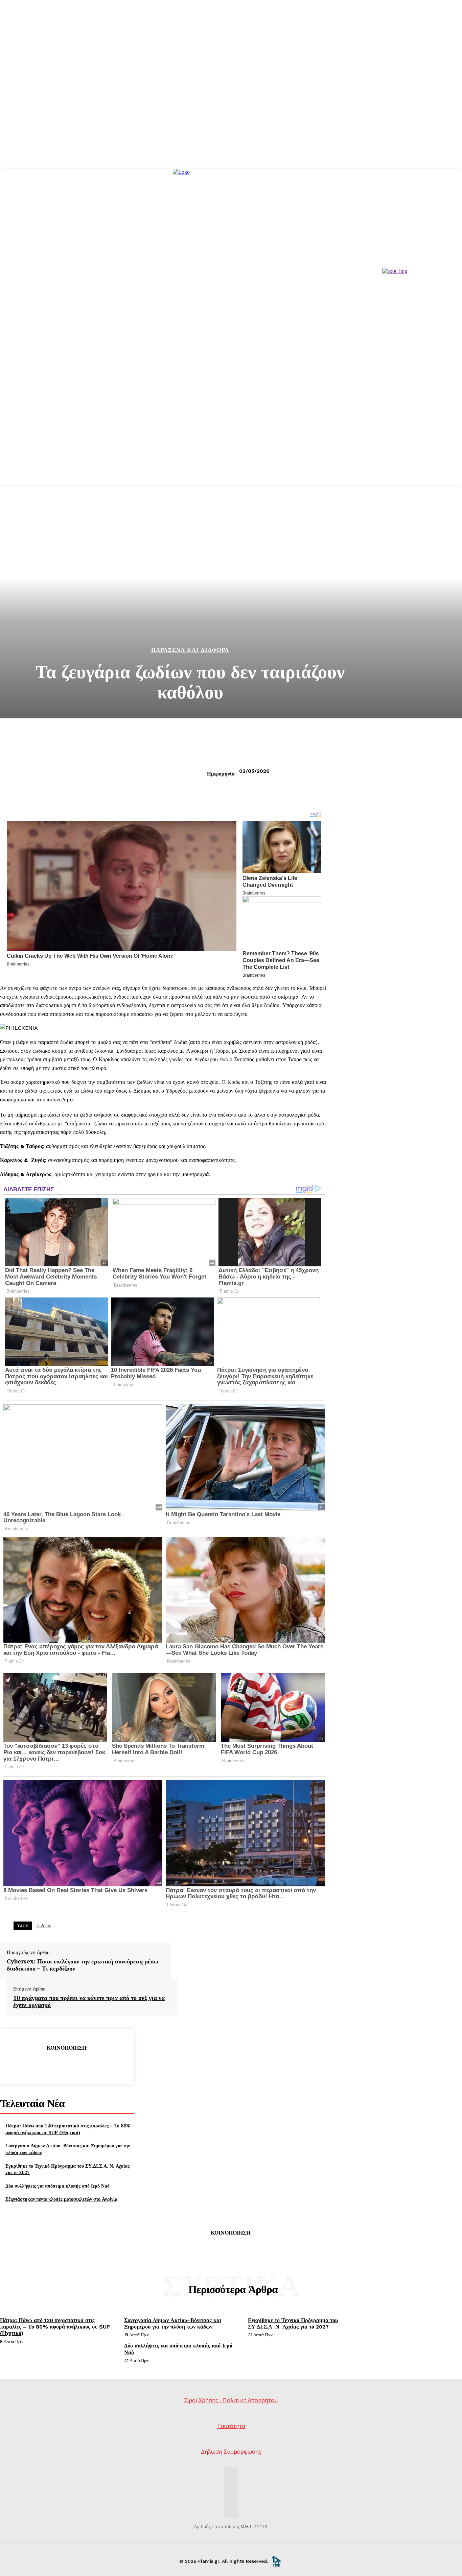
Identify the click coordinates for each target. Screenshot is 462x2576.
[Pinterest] (67, 2065)
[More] (116, 2065)
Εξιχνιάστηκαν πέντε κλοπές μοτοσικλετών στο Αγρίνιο (61, 2199)
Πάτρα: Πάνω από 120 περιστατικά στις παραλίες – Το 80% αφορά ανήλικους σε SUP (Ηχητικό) (68, 2129)
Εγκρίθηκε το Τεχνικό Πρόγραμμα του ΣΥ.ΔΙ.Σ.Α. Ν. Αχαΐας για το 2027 (67, 2169)
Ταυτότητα (231, 2426)
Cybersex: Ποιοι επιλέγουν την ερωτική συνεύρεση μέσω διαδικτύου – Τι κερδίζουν (83, 1965)
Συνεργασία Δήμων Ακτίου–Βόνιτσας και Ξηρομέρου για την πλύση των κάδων (173, 2323)
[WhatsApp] (91, 2065)
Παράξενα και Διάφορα (190, 650)
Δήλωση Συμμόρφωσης (231, 2452)
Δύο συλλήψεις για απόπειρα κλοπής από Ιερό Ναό (57, 2186)
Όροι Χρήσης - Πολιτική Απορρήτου (231, 2400)
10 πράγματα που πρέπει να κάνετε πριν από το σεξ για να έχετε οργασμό (89, 2001)
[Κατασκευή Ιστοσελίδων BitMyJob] (276, 2561)
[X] (42, 2065)
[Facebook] (18, 2065)
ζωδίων (44, 1926)
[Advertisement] (231, 438)
